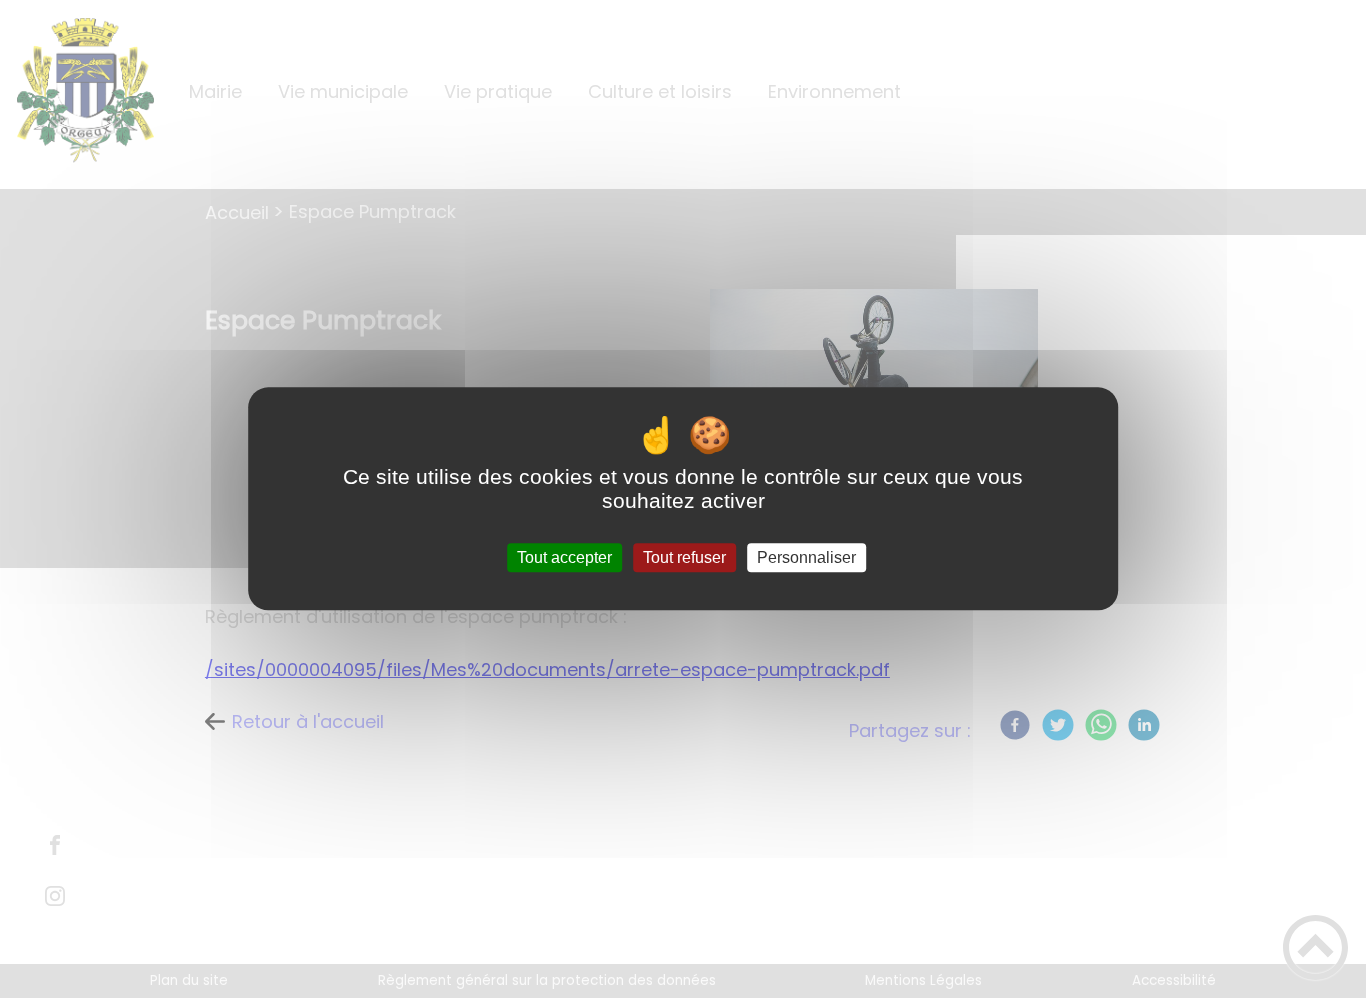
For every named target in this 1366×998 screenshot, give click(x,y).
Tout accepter (564, 557)
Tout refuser (684, 557)
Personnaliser (806, 557)
